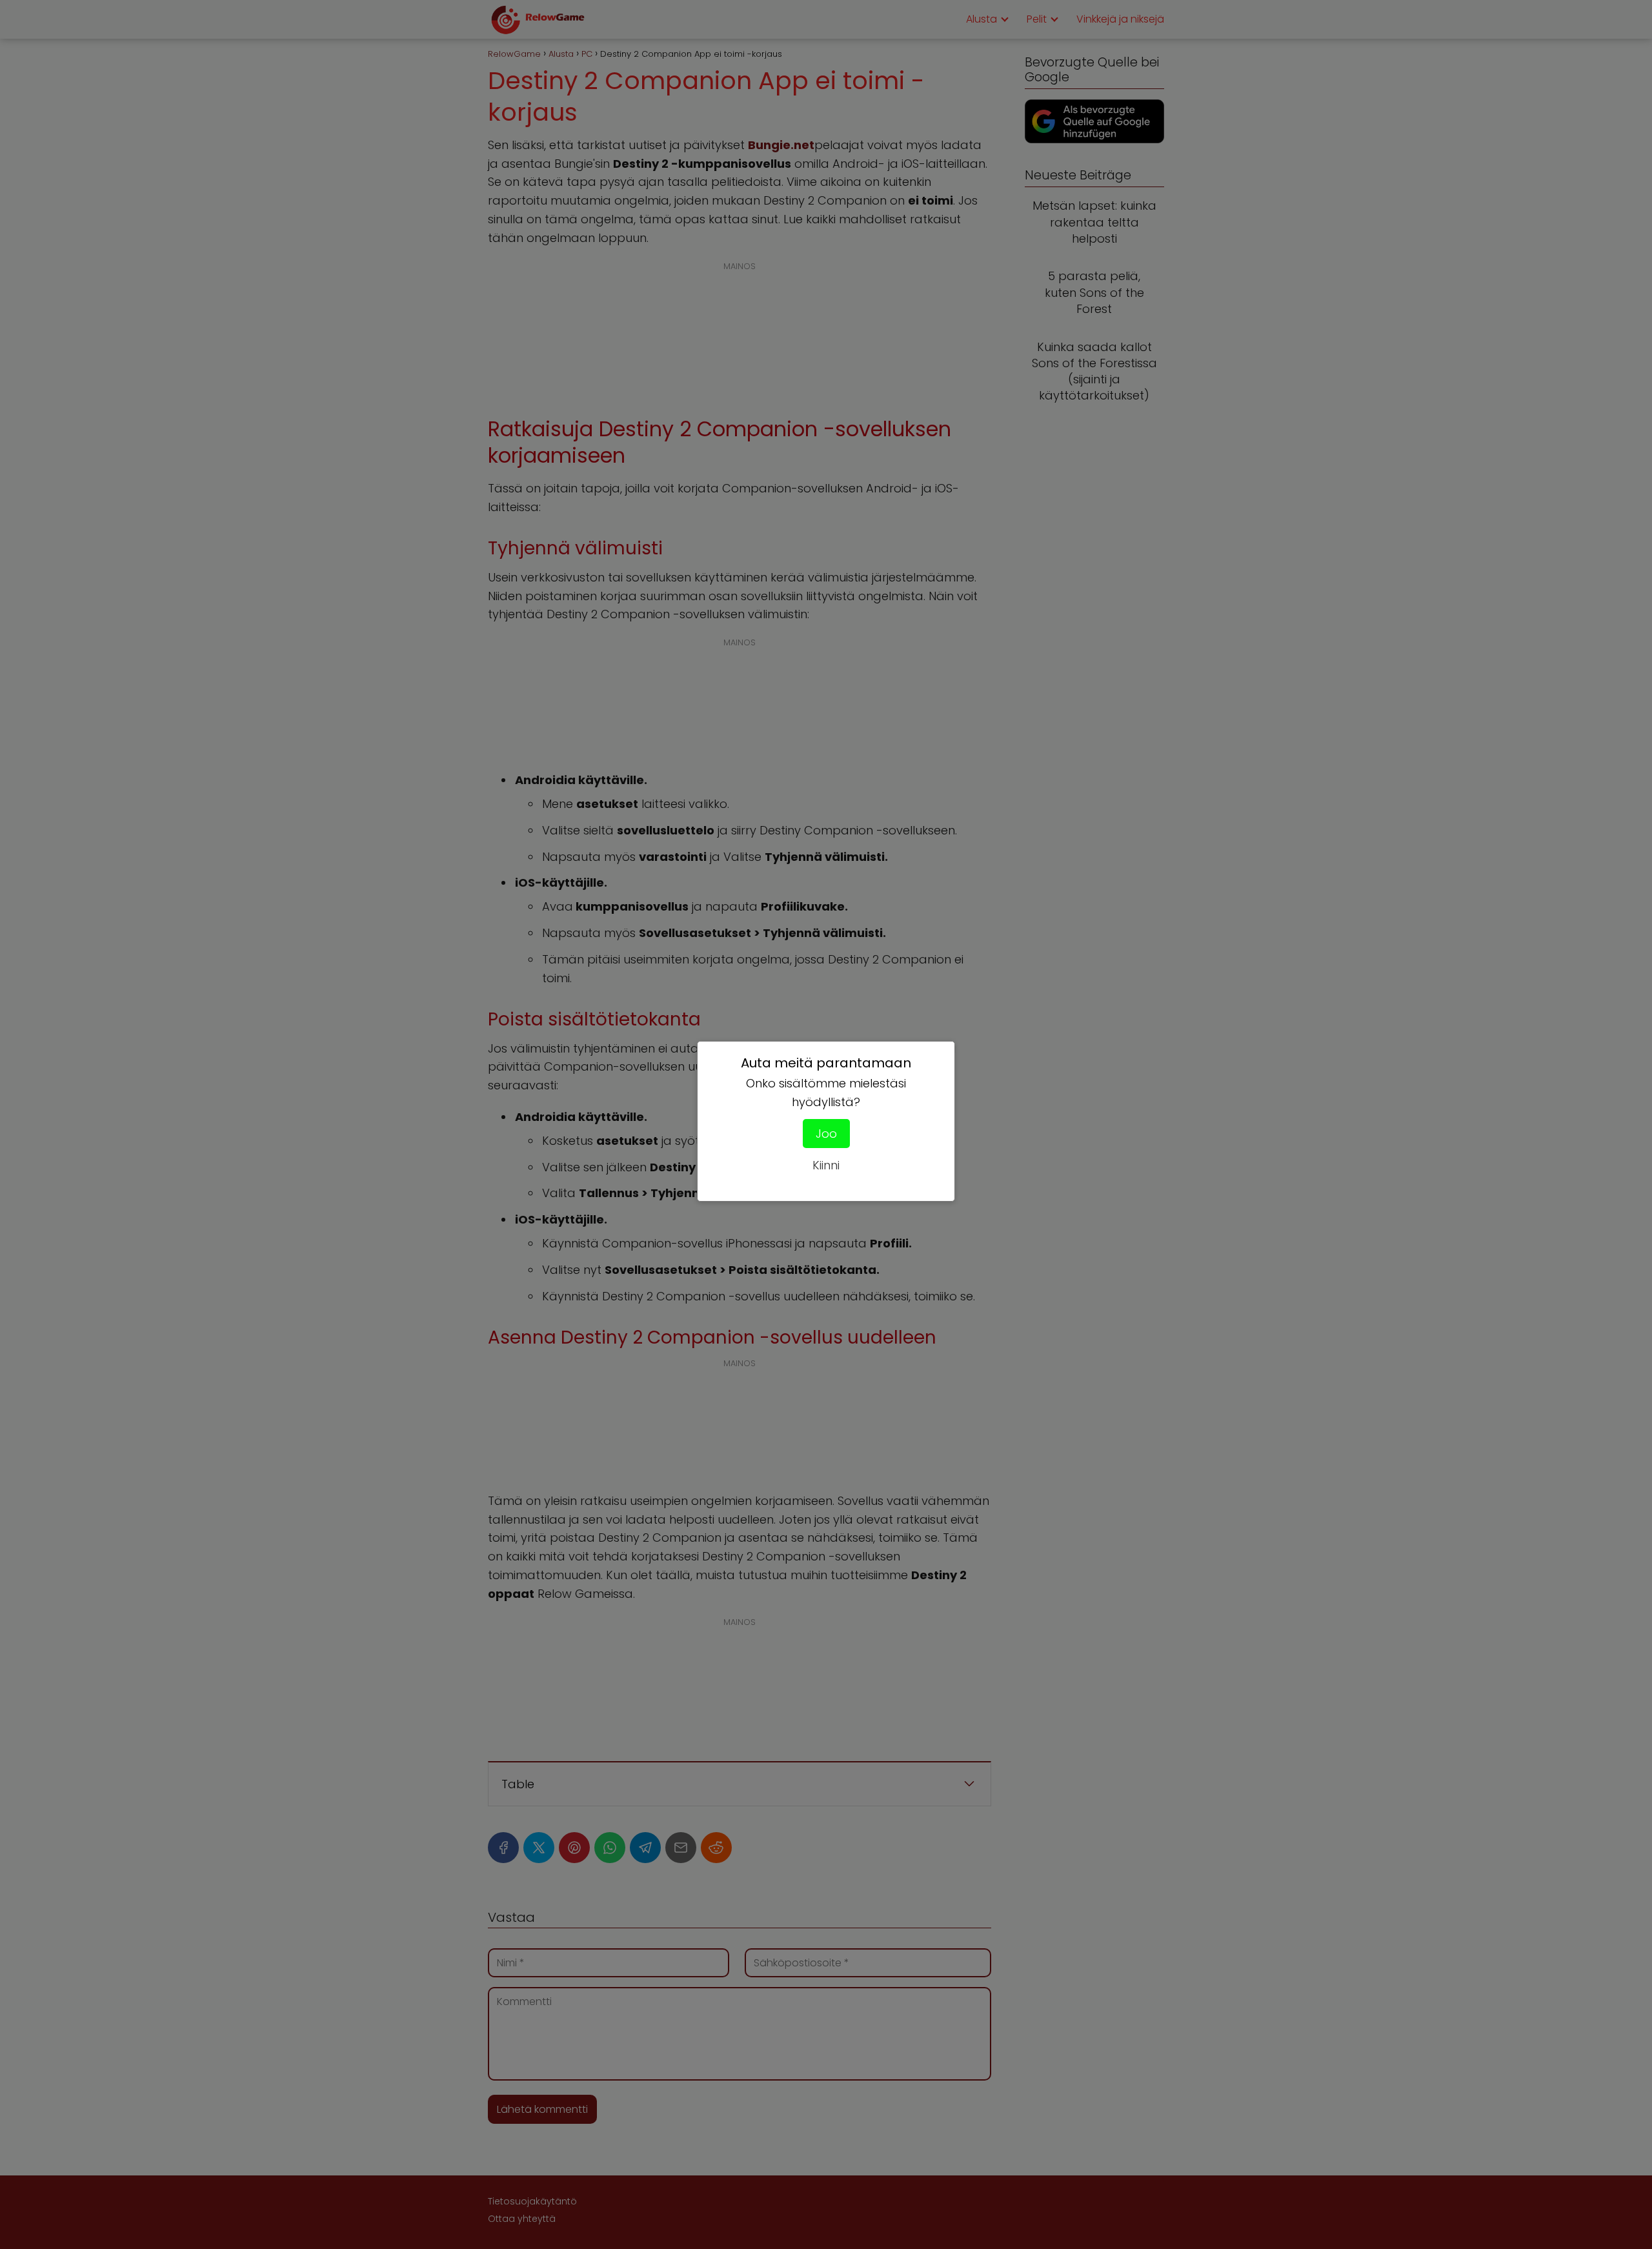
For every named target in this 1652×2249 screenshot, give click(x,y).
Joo (826, 1134)
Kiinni (826, 1165)
